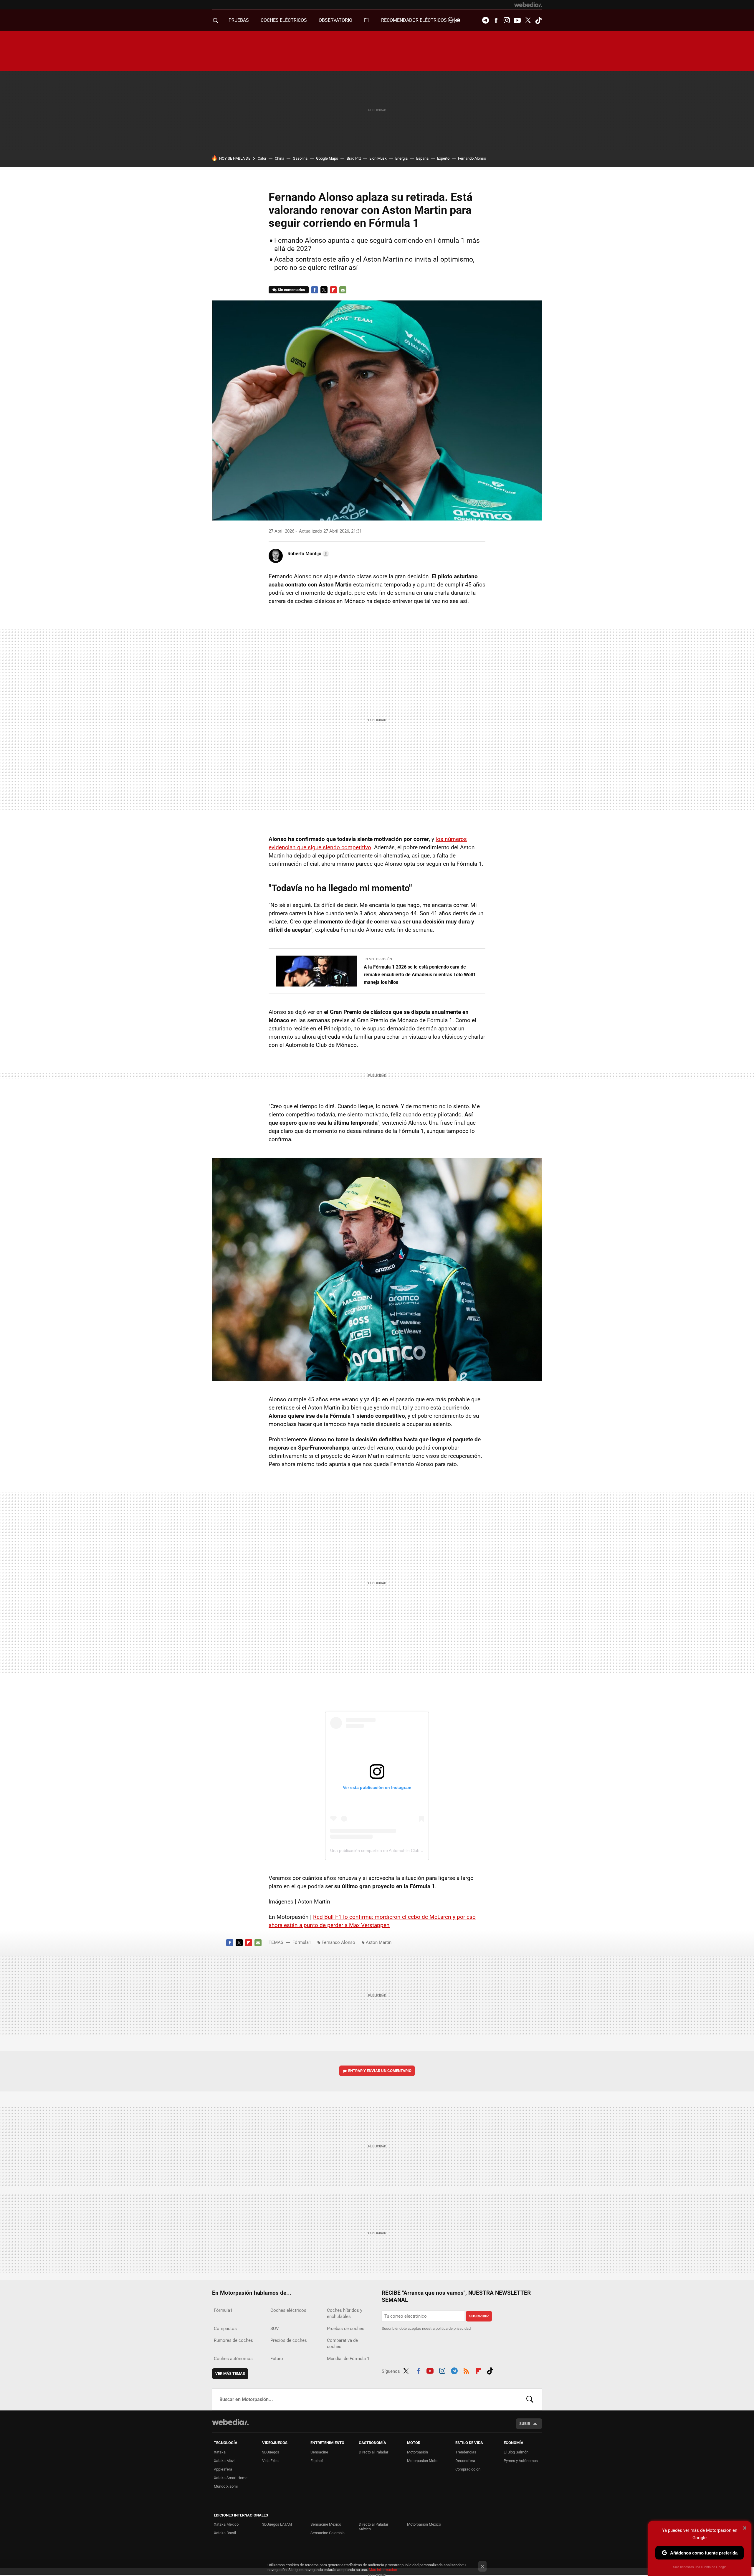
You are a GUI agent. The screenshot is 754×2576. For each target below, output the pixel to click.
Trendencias (466, 2452)
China (280, 158)
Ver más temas (230, 2373)
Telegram (485, 20)
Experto (443, 158)
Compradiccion (468, 2469)
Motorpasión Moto (422, 2461)
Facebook (496, 20)
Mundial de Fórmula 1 (348, 2359)
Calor (262, 158)
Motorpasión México (424, 2524)
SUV (275, 2329)
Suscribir (479, 2316)
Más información (383, 2570)
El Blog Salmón (516, 2452)
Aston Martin (379, 1942)
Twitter (528, 20)
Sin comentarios (291, 290)
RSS (466, 2370)
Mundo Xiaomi (226, 2486)
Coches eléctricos (288, 2310)
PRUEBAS (239, 20)
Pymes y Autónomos (521, 2461)
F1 (367, 20)
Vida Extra (270, 2461)
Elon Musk (378, 158)
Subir (525, 2424)
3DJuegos (271, 2452)
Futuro (277, 2359)
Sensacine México (326, 2524)
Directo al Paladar (373, 2452)
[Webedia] (528, 5)
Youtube (517, 20)
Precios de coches (289, 2340)
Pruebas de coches (346, 2329)
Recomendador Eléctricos (415, 20)
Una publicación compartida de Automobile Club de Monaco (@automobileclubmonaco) (412, 1850)
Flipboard (333, 290)
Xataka (220, 2452)
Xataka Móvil (225, 2461)
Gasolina (300, 158)
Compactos (225, 2329)
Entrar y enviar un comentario (380, 2071)
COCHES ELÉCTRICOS (284, 20)
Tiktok (538, 20)
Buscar (530, 2399)
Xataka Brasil (225, 2533)
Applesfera (223, 2469)
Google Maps (327, 158)
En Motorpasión (378, 959)
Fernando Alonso (472, 158)
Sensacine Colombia (328, 2533)
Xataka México (226, 2524)
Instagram (507, 20)
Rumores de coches (233, 2340)
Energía (401, 158)
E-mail (343, 290)
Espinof (317, 2461)
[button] (307, 554)
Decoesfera (465, 2461)
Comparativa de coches (342, 2343)
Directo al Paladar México (373, 2527)
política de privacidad (453, 2328)
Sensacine (319, 2452)
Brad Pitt (354, 158)
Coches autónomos (233, 2359)
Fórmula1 (302, 1942)
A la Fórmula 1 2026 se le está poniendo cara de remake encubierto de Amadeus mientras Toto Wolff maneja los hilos (420, 975)
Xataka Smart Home (231, 2478)
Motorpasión (417, 2452)
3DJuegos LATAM (277, 2524)
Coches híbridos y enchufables (345, 2313)
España (422, 158)
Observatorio (335, 20)
